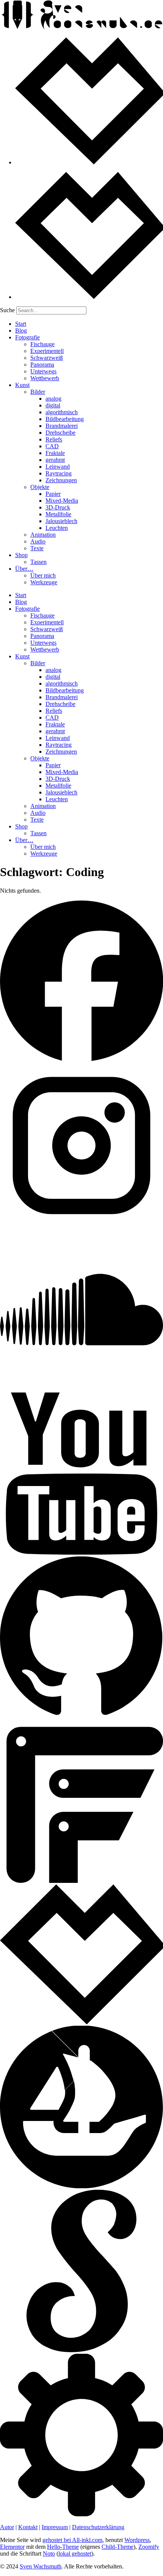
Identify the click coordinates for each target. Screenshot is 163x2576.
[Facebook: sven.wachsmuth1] (81, 1061)
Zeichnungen (61, 480)
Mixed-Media (62, 501)
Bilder (38, 392)
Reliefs (54, 439)
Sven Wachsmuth (41, 2566)
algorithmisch (62, 412)
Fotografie (27, 337)
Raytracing (59, 473)
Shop (21, 555)
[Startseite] (81, 28)
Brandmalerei (62, 426)
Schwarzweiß (47, 358)
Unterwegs (43, 371)
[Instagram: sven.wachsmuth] (81, 1225)
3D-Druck (58, 507)
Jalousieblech (61, 521)
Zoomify (149, 2547)
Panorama (42, 365)
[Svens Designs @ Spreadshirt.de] (89, 162)
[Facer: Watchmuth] (81, 1881)
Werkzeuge (44, 582)
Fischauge (42, 344)
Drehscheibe (60, 433)
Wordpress (137, 2540)
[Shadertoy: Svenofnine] (81, 2350)
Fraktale (55, 453)
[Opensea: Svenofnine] (81, 2186)
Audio (38, 541)
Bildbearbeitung (65, 419)
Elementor (12, 2547)
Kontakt (28, 2527)
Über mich (43, 575)
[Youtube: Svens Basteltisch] (81, 1553)
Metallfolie (58, 514)
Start (21, 324)
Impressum (55, 2527)
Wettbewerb (45, 378)
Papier (53, 494)
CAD (52, 446)
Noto (49, 2554)
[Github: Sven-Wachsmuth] (81, 1717)
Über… (24, 569)
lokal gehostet (75, 2554)
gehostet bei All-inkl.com (72, 2540)
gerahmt (55, 460)
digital (53, 405)
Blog (21, 331)
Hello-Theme (63, 2547)
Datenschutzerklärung (98, 2527)
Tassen (38, 562)
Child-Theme (118, 2547)
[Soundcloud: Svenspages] (81, 1389)
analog (53, 399)
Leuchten (57, 528)
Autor (7, 2527)
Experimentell (47, 351)
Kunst (22, 385)
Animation (43, 535)
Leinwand (58, 467)
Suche (7, 310)
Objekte (40, 487)
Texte (37, 548)
